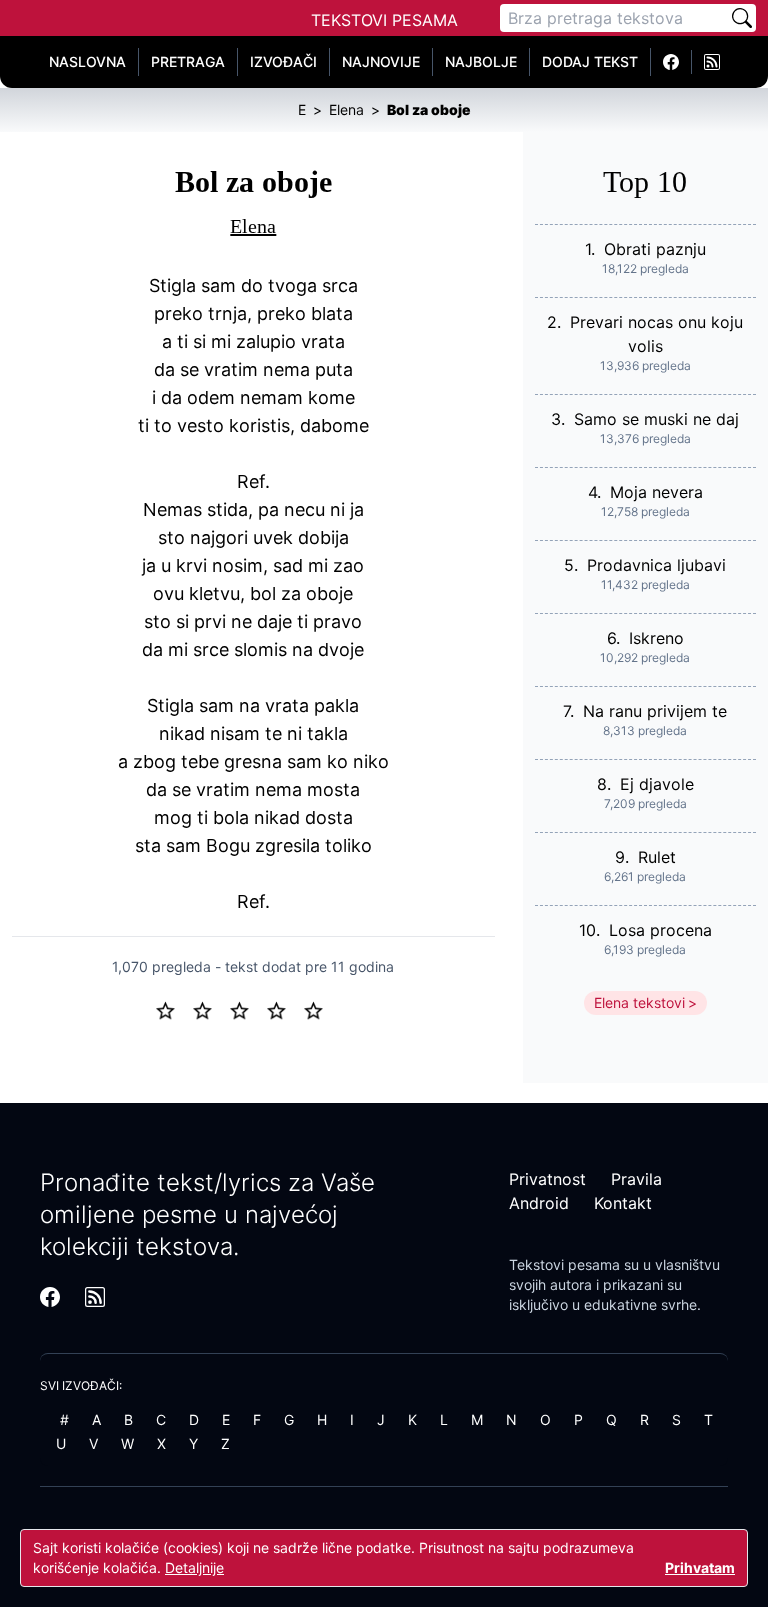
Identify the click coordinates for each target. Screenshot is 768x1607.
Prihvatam (700, 1567)
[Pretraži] (742, 18)
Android (539, 1203)
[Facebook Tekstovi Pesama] (671, 62)
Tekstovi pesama (564, 1264)
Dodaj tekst (590, 61)
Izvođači (283, 61)
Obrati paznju (655, 249)
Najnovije (381, 61)
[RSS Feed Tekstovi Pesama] (712, 62)
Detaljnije (194, 1567)
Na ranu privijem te (655, 711)
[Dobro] (284, 1009)
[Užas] (173, 1009)
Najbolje (481, 61)
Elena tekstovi (639, 1002)
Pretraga (188, 61)
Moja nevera (656, 492)
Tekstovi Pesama (384, 20)
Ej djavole (657, 784)
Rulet (657, 857)
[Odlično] (319, 1009)
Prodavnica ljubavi (656, 565)
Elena (253, 226)
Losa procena (660, 930)
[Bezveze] (210, 1009)
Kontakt (623, 1203)
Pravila (636, 1179)
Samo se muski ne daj (656, 419)
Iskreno (656, 638)
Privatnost (547, 1179)
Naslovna (87, 61)
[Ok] (247, 1009)
